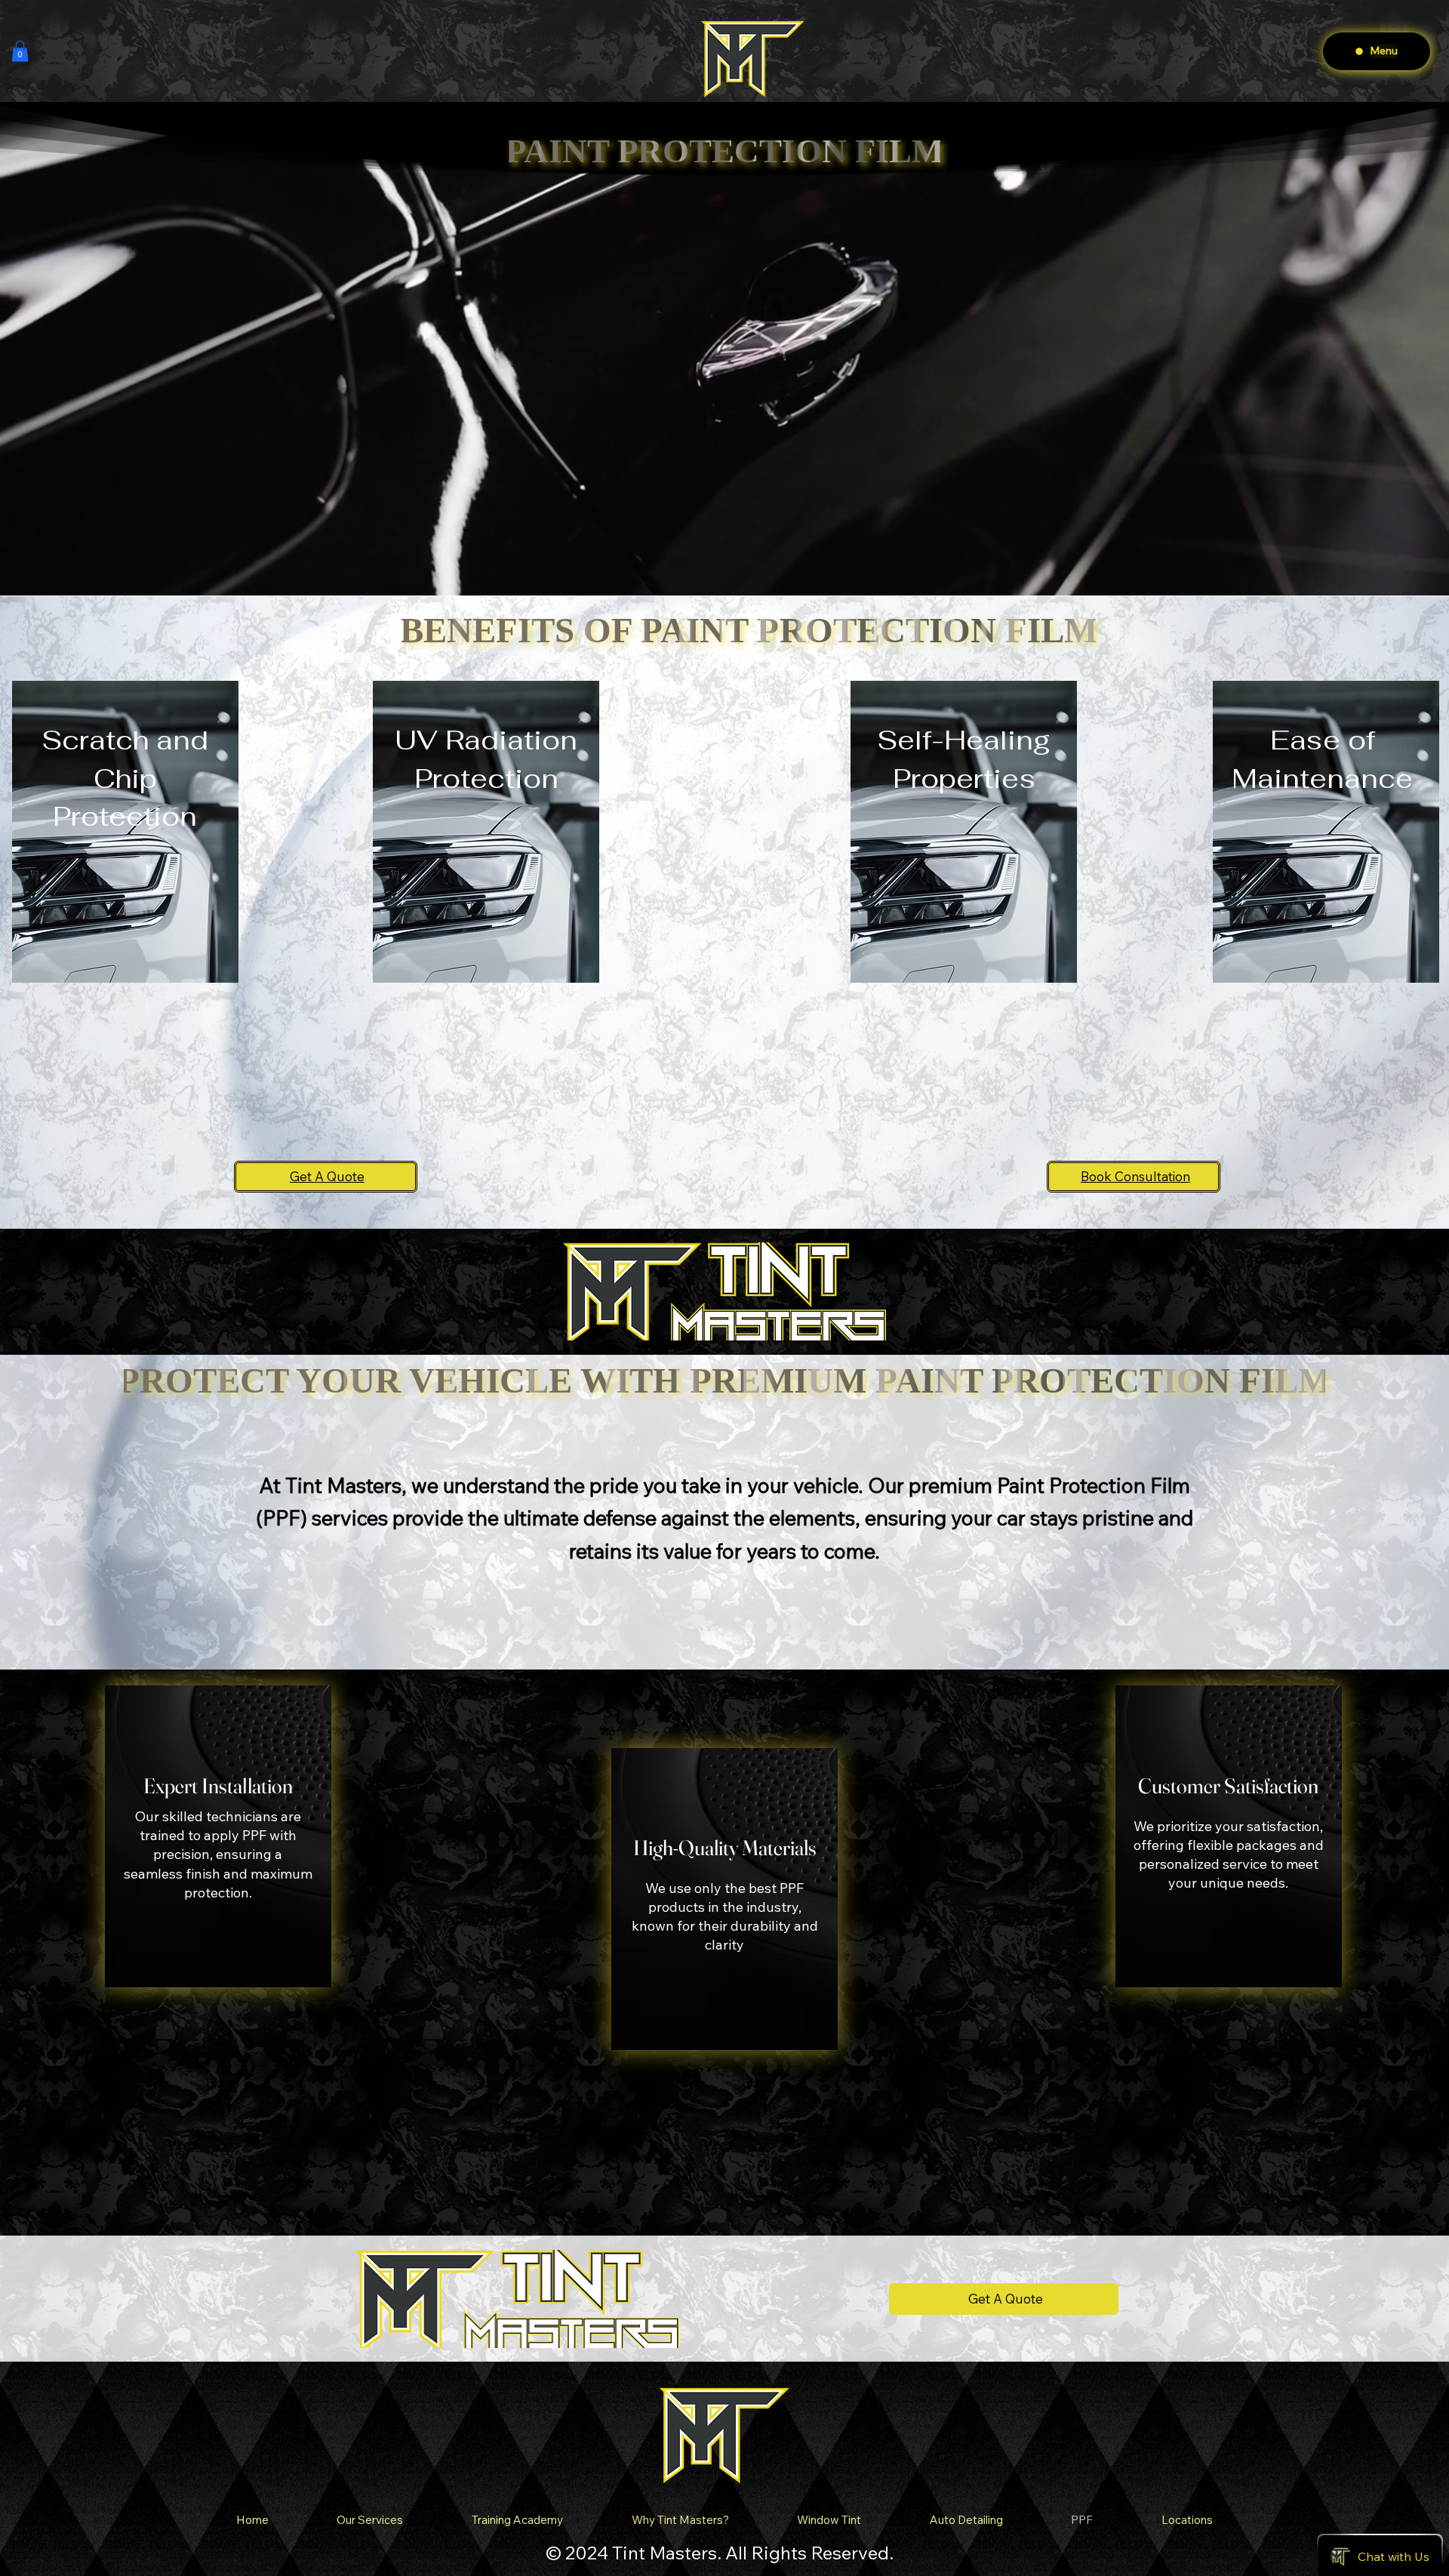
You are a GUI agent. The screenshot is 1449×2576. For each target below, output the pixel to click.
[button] (20, 51)
